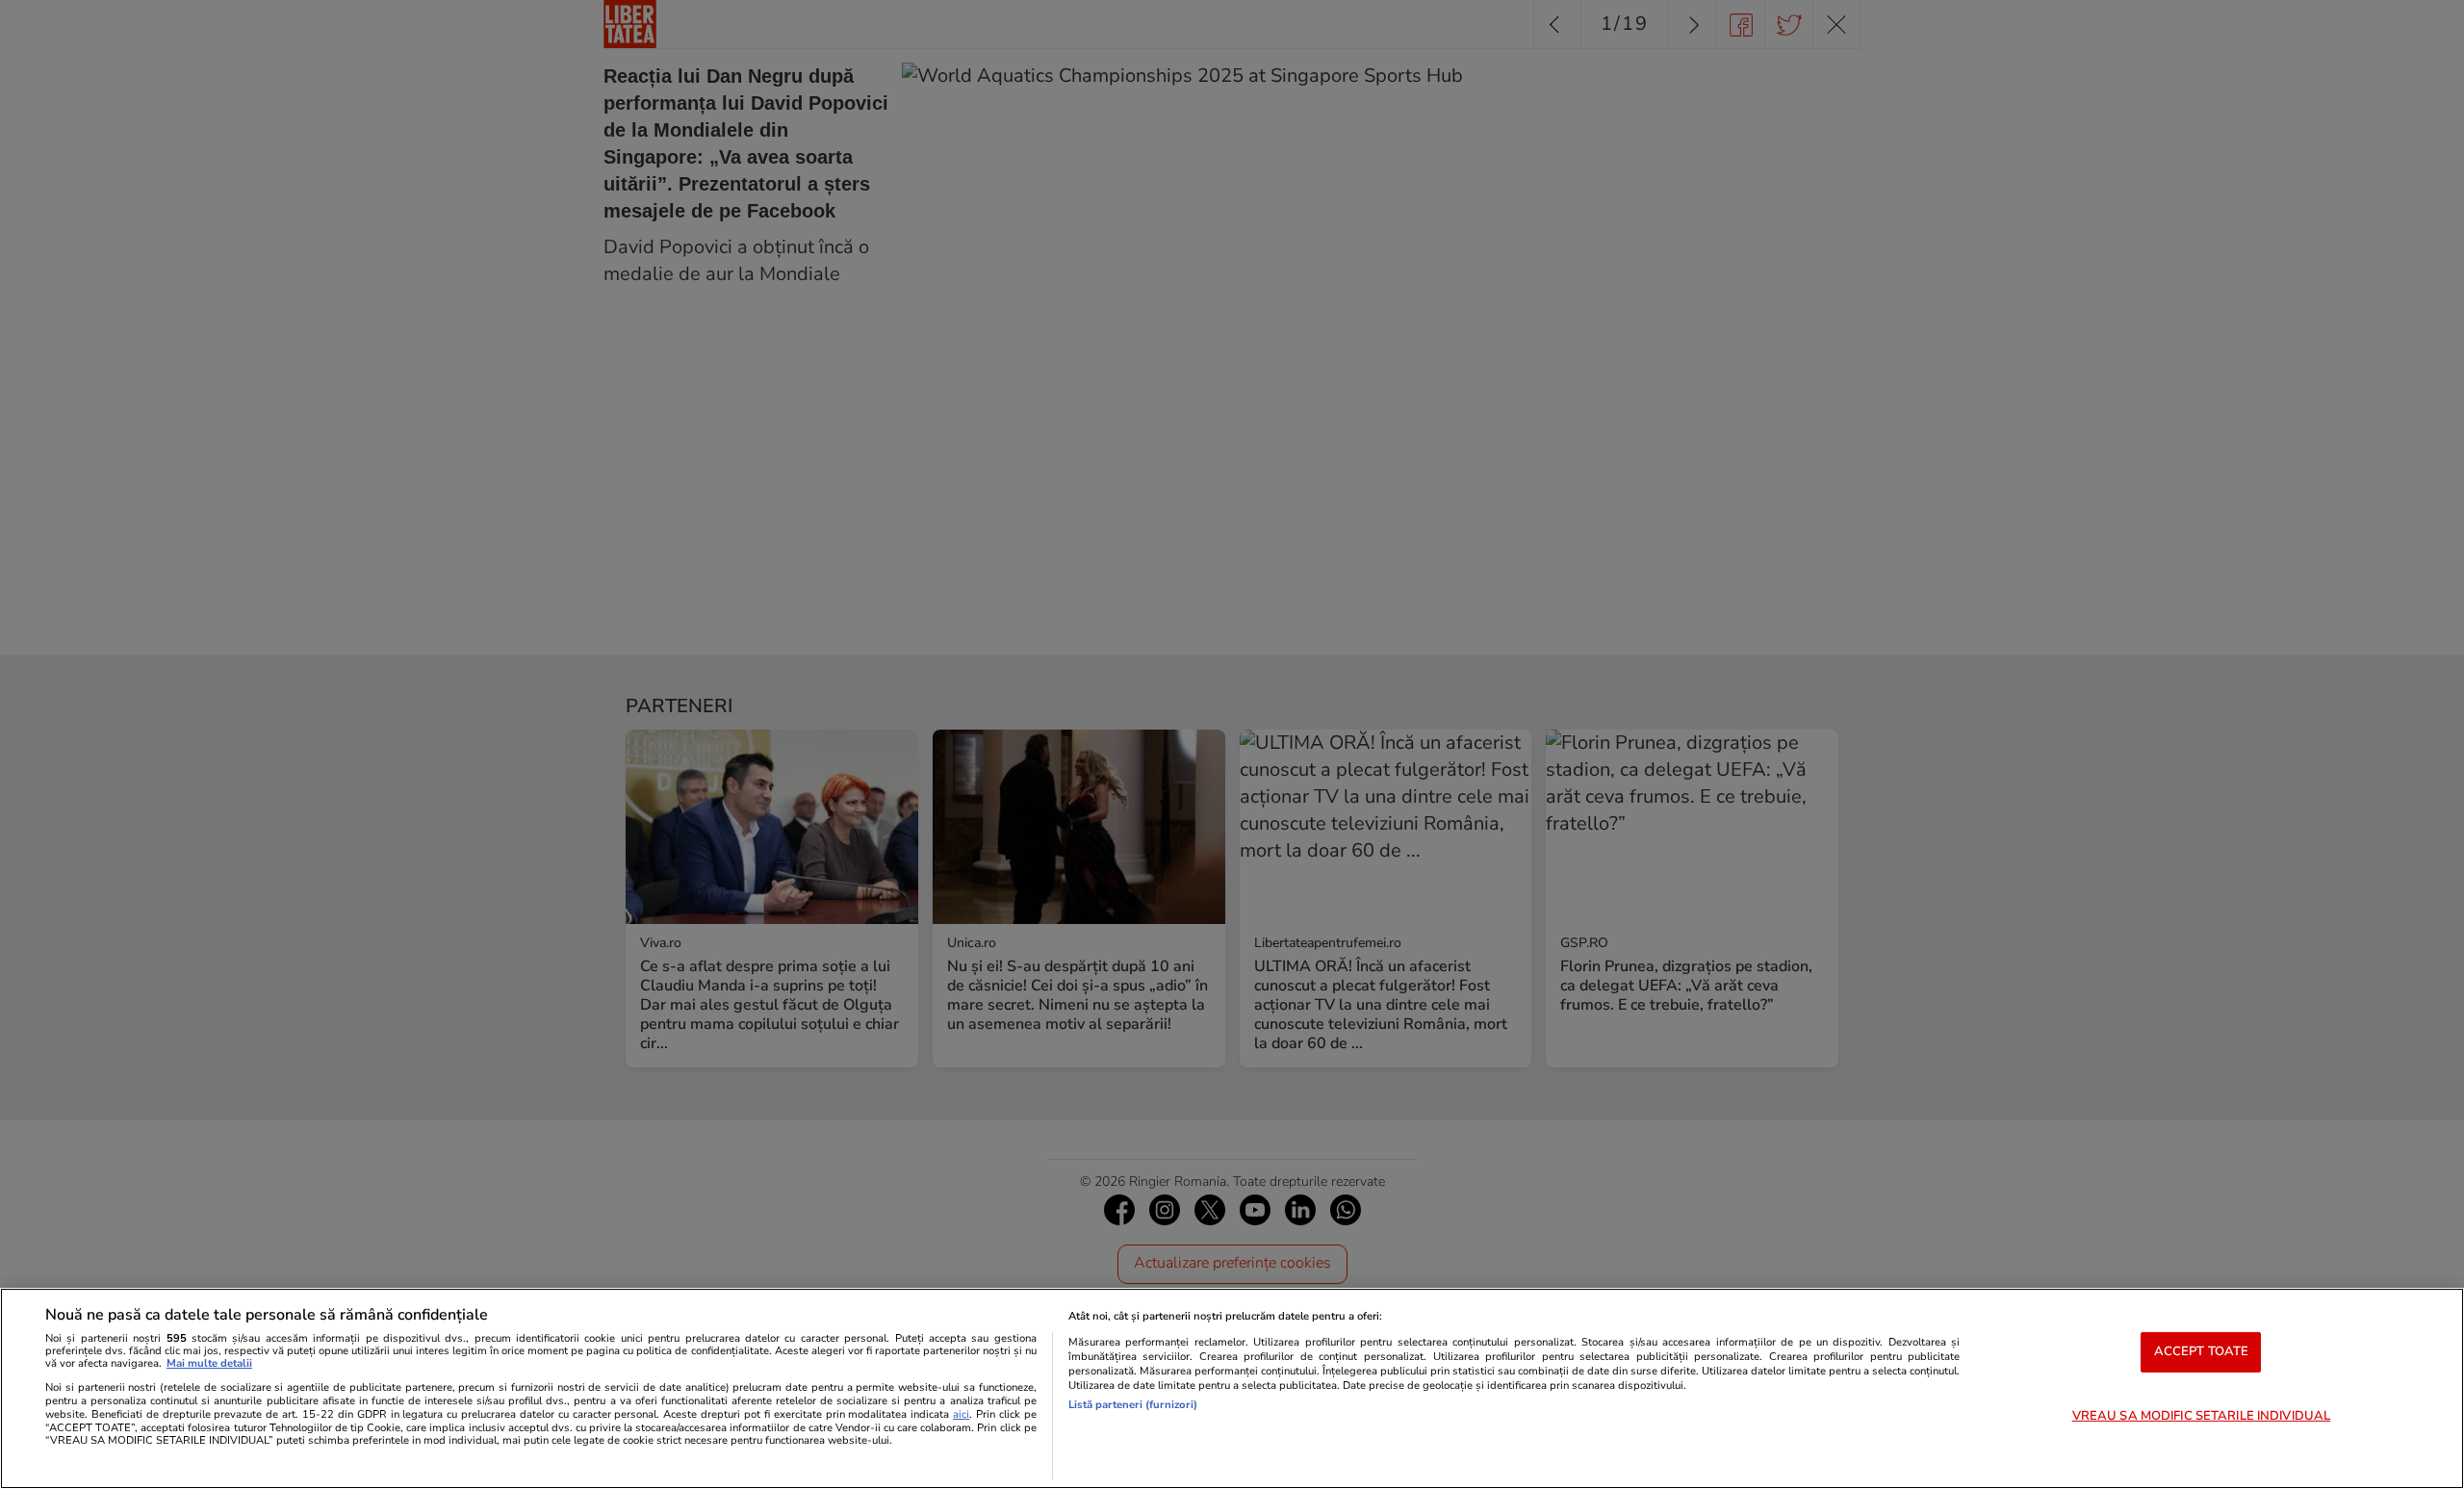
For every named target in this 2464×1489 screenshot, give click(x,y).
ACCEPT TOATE (2202, 1351)
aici (961, 1414)
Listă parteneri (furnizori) (1133, 1405)
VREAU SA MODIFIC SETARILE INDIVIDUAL (2202, 1416)
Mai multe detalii (209, 1363)
